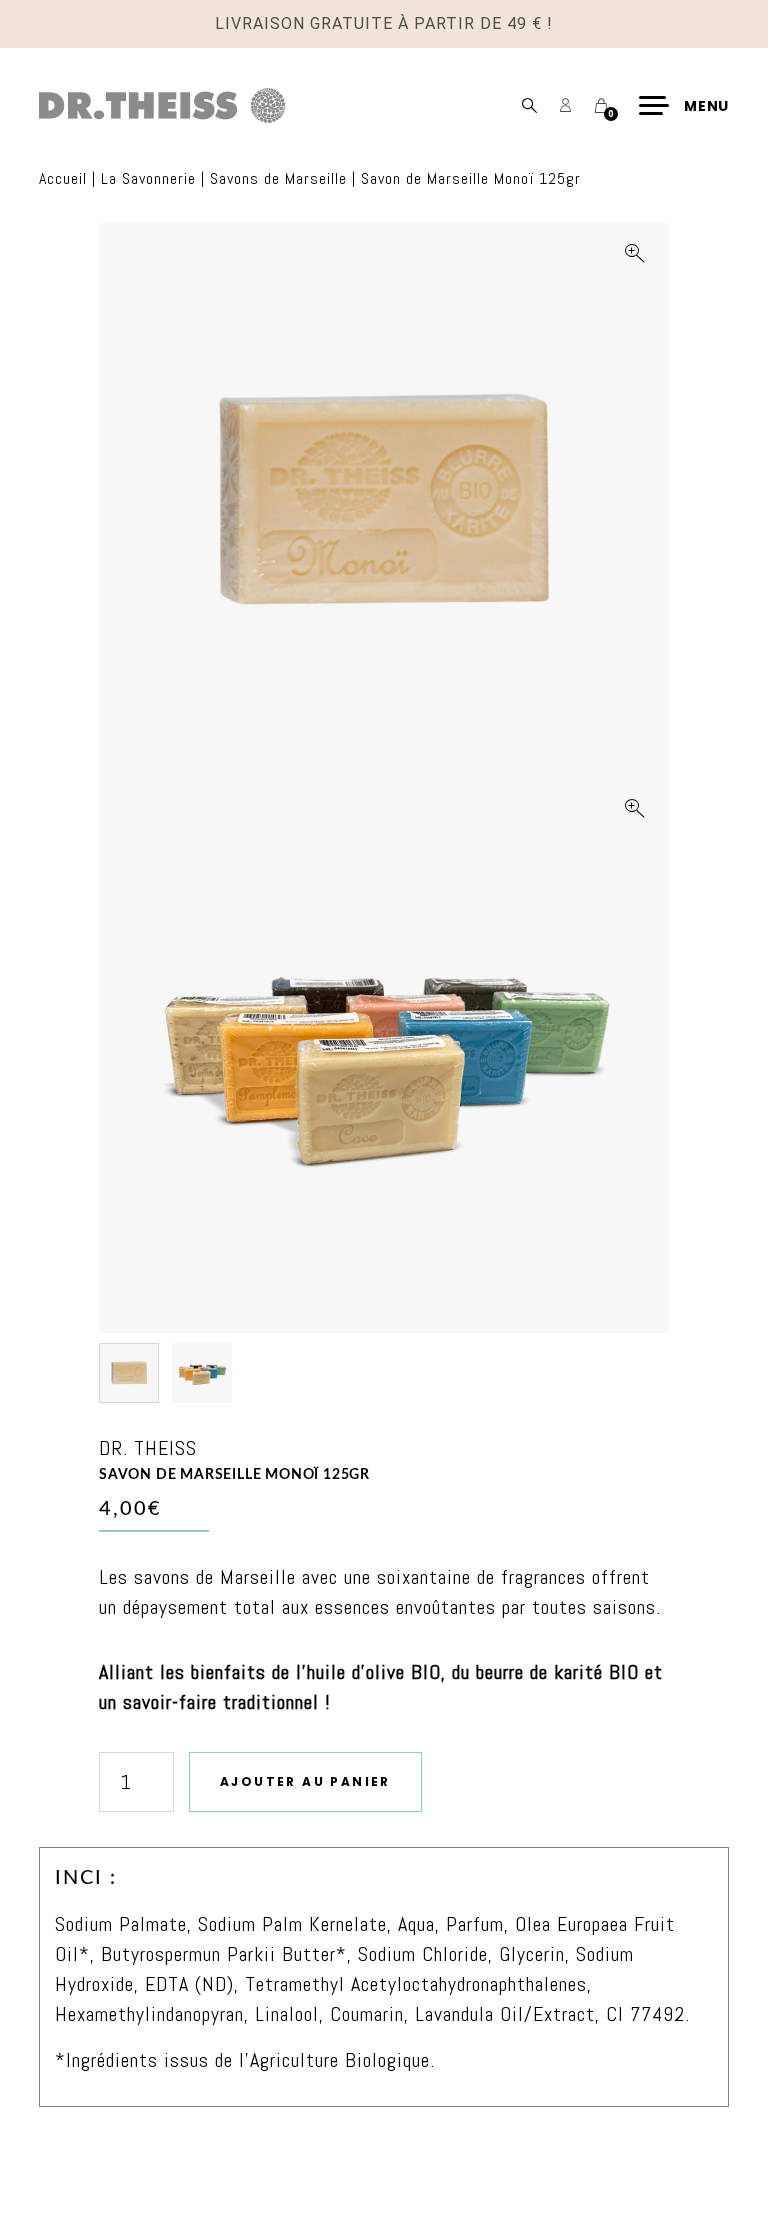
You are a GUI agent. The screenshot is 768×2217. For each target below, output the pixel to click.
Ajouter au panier (305, 1781)
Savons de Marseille (278, 178)
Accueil (63, 178)
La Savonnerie (148, 178)
